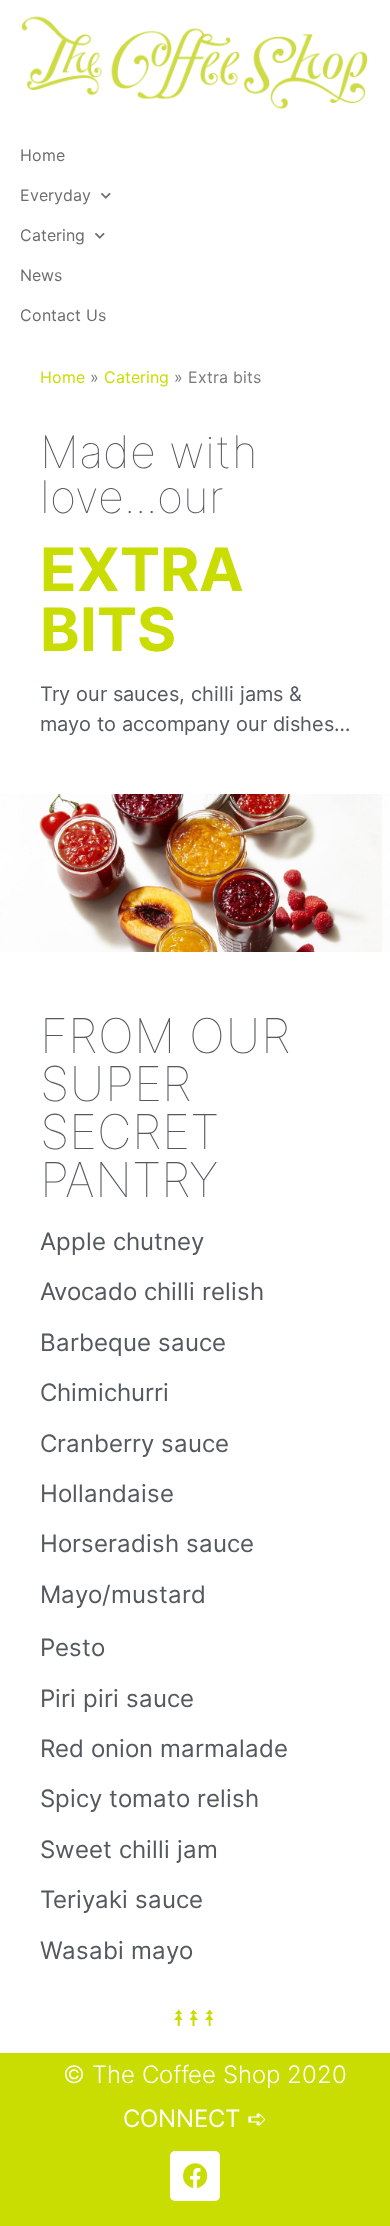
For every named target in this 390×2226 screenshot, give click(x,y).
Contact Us (63, 315)
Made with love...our (149, 474)
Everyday (55, 195)
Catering (52, 235)
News (41, 275)
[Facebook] (195, 2176)
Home (42, 155)
